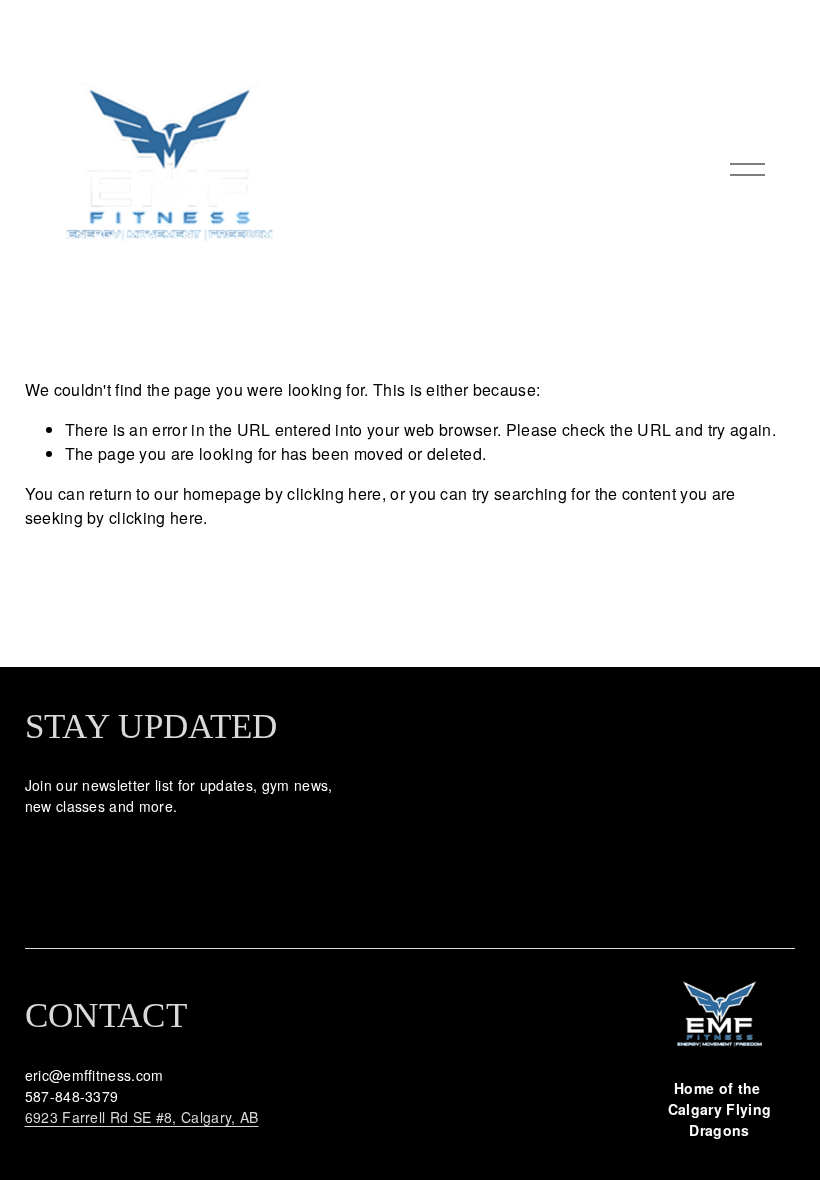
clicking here (334, 493)
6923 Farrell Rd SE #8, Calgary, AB (142, 1117)
